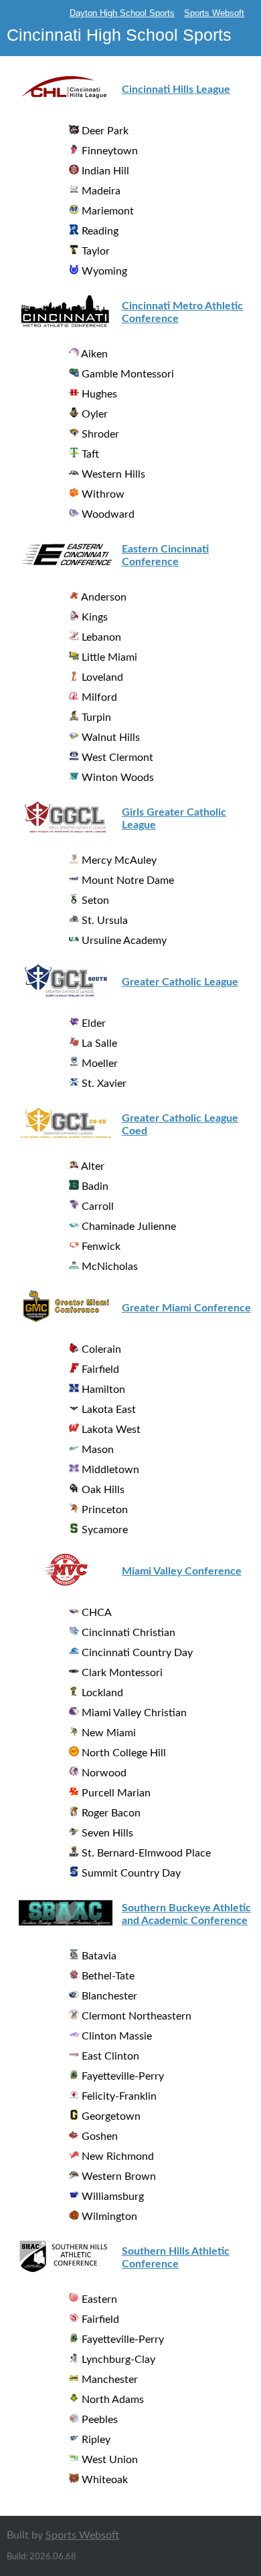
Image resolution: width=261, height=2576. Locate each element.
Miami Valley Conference (182, 1571)
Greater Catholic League (180, 982)
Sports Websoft (214, 13)
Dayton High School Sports (122, 13)
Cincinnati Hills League (176, 90)
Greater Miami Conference (186, 1308)
